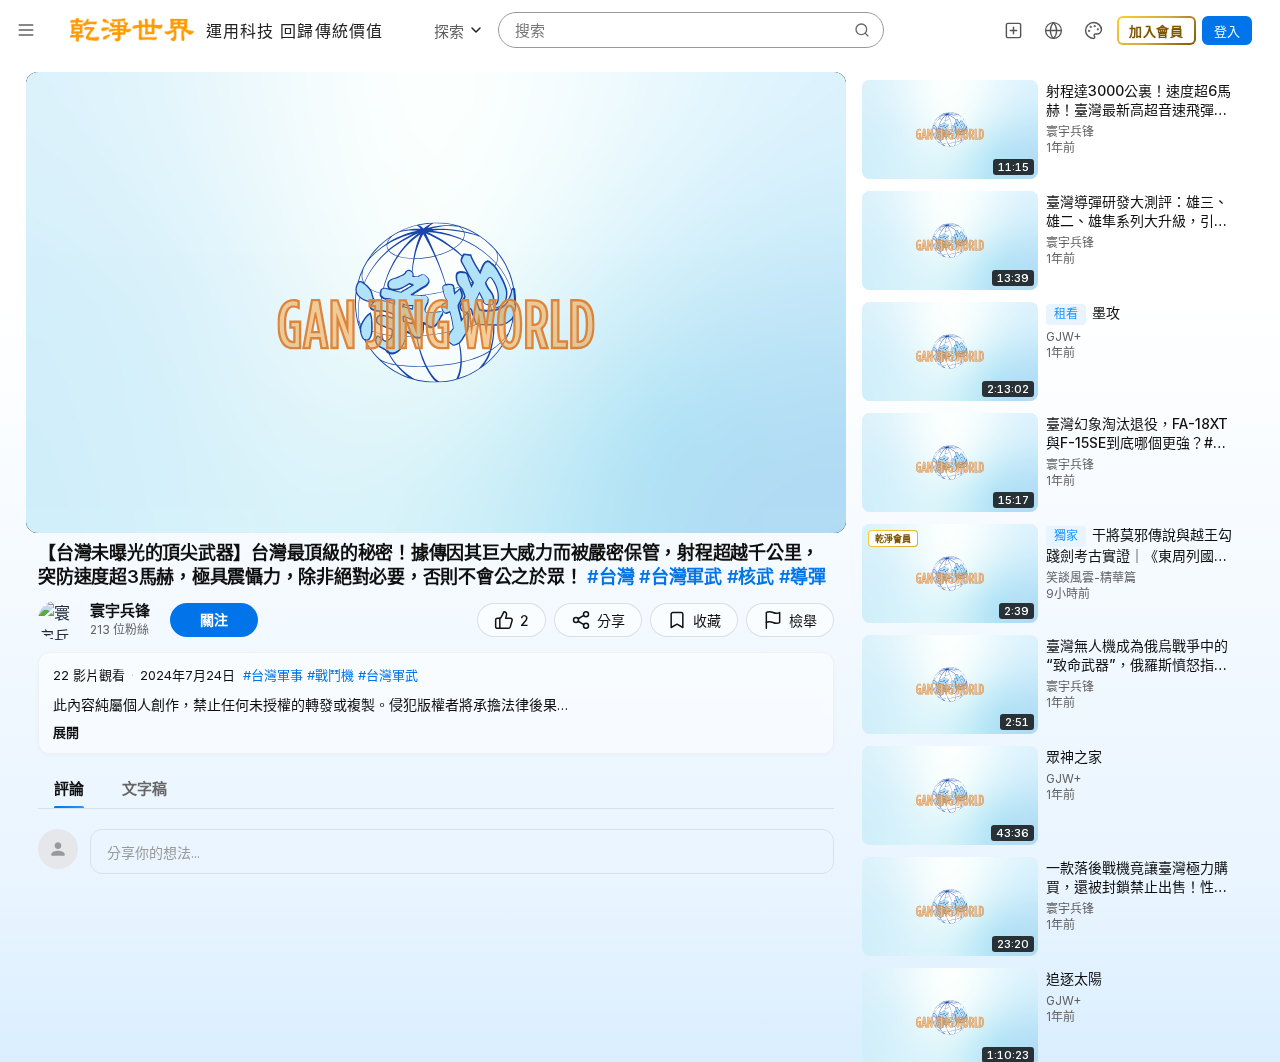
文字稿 (144, 788)
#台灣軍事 (273, 675)
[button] (436, 703)
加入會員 (1156, 31)
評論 (69, 788)
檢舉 (803, 620)
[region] (436, 302)
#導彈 (802, 576)
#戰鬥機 (330, 675)
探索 (449, 31)
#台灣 (610, 576)
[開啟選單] (26, 30)
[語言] (1054, 30)
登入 (1227, 31)
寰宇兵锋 (120, 611)
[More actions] (1250, 90)
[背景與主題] (1094, 30)
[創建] (1014, 30)
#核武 (750, 576)
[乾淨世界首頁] (132, 30)
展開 (66, 732)
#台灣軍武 (680, 576)
